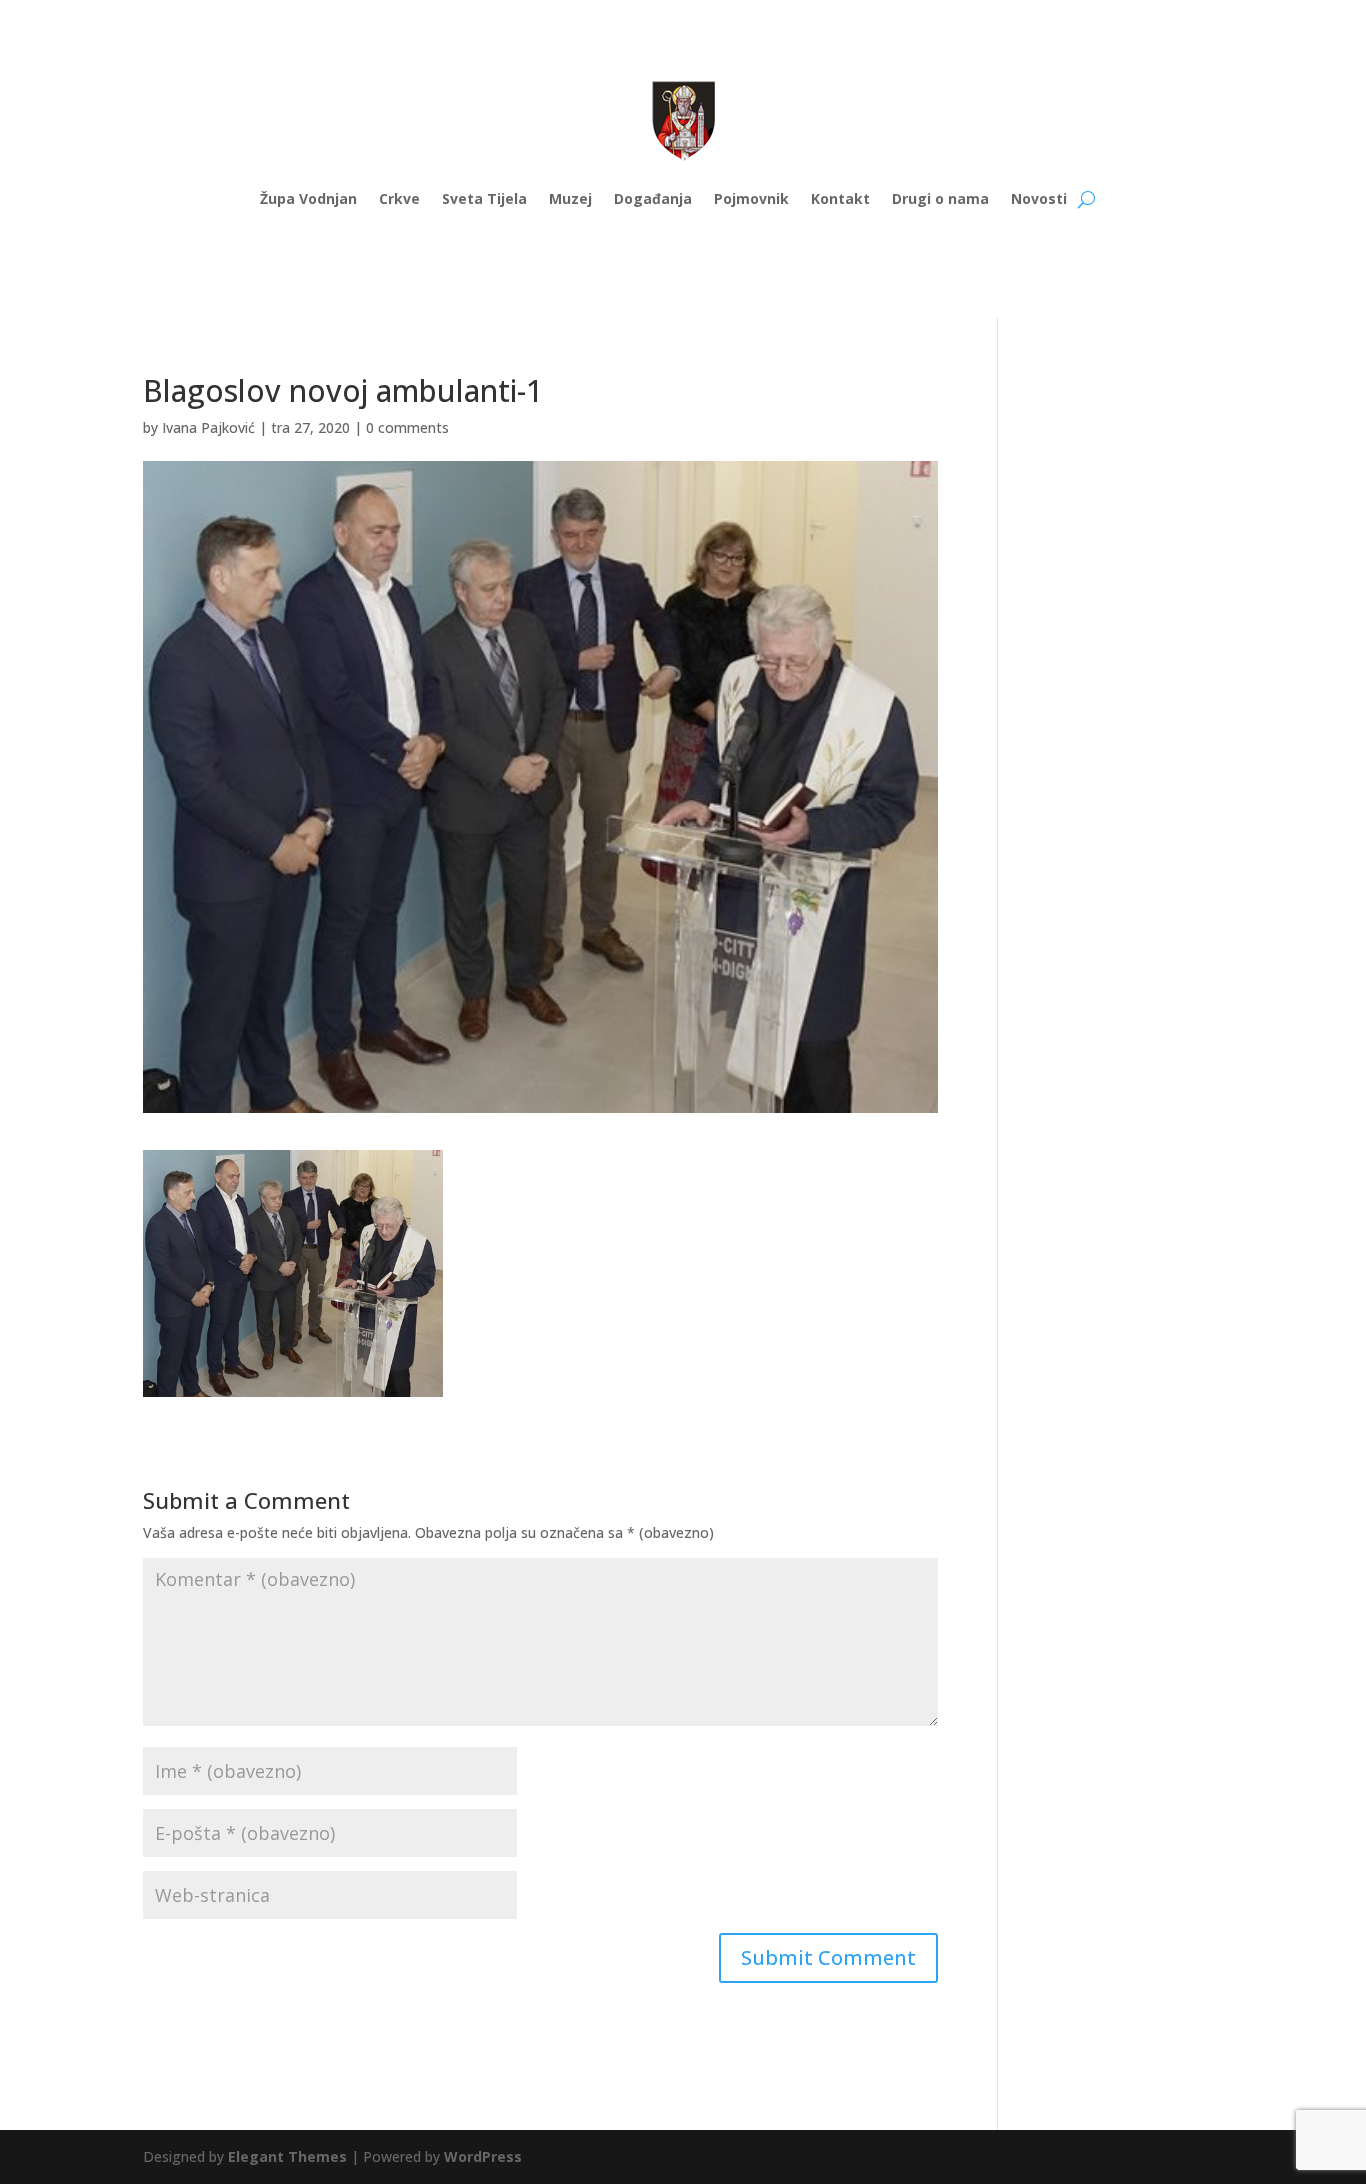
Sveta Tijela (484, 198)
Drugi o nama (940, 198)
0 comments (407, 427)
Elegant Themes (287, 2156)
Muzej (570, 198)
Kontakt (840, 198)
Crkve (399, 198)
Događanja (653, 198)
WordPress (483, 2156)
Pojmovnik (751, 198)
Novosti (1039, 198)
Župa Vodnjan (308, 198)
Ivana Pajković (208, 427)
